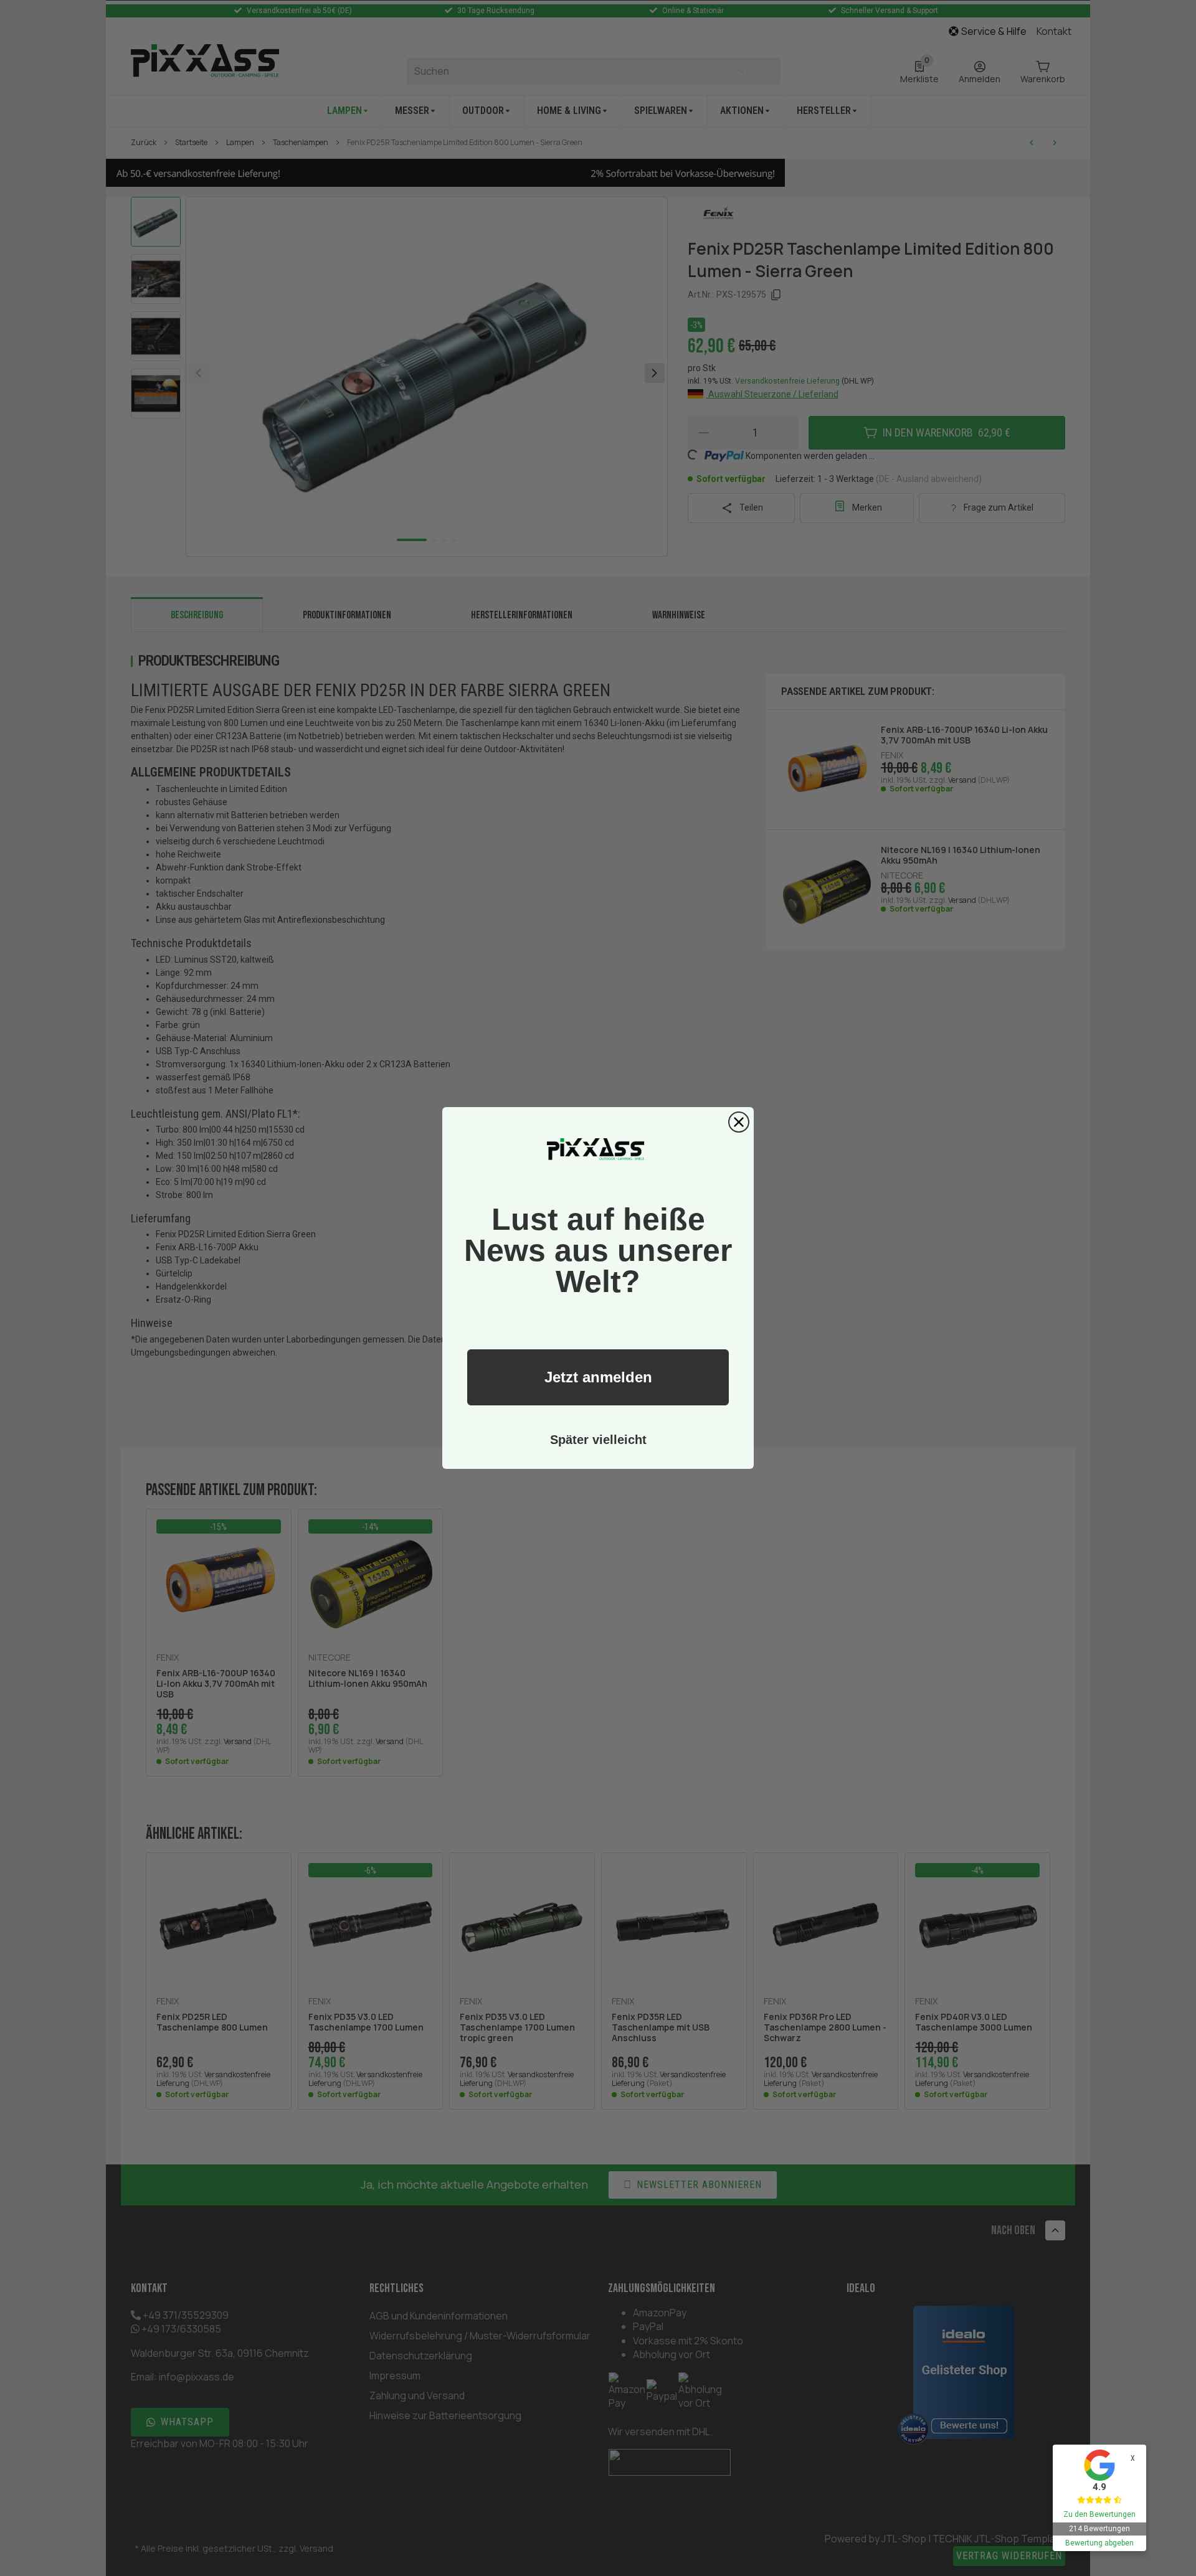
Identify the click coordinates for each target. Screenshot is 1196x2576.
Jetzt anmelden (598, 1377)
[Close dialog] (739, 1122)
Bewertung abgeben (1099, 2543)
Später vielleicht (598, 1440)
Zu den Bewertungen (1099, 2514)
